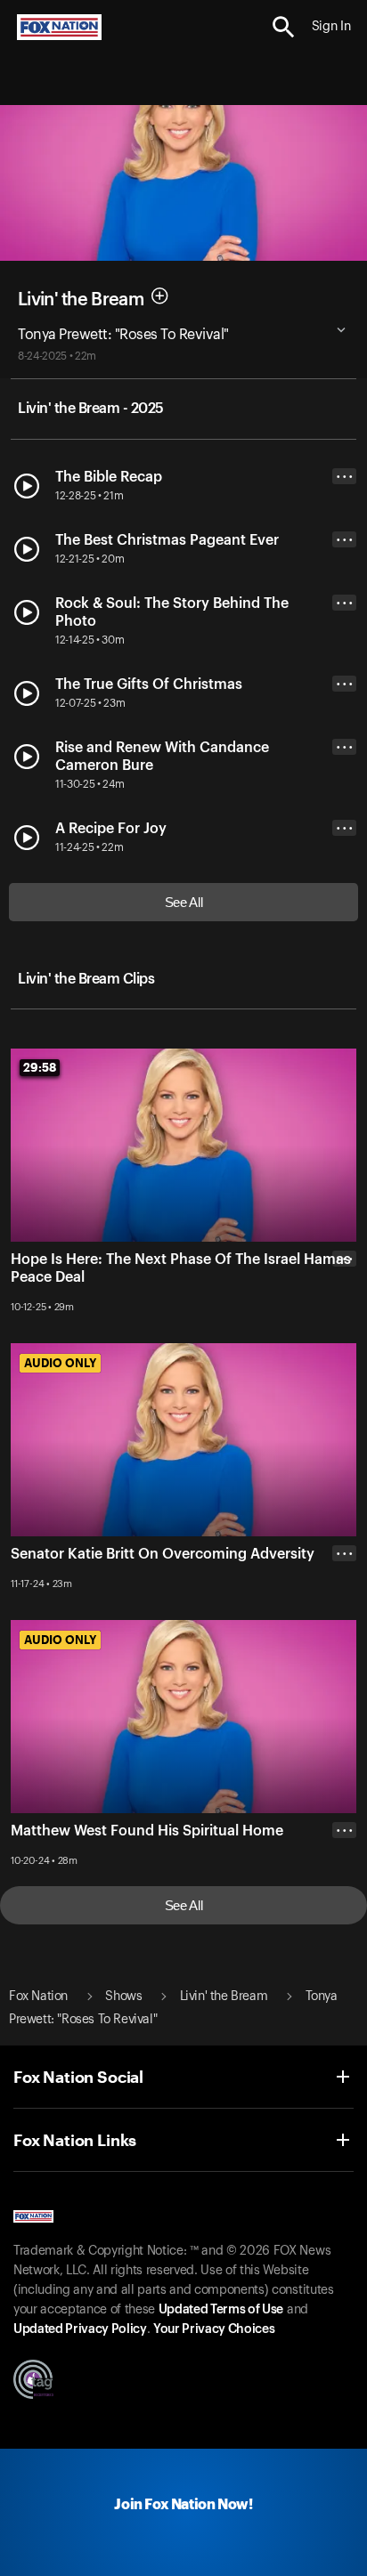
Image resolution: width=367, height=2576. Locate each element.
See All (184, 902)
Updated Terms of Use (221, 2310)
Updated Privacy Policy (80, 2329)
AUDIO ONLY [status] (60, 1363)
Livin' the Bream (81, 299)
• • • (345, 477)
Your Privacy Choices (214, 2329)
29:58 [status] (40, 1067)
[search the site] (284, 27)
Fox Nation (38, 1997)
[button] (284, 27)
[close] (344, 1330)
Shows (123, 1997)
